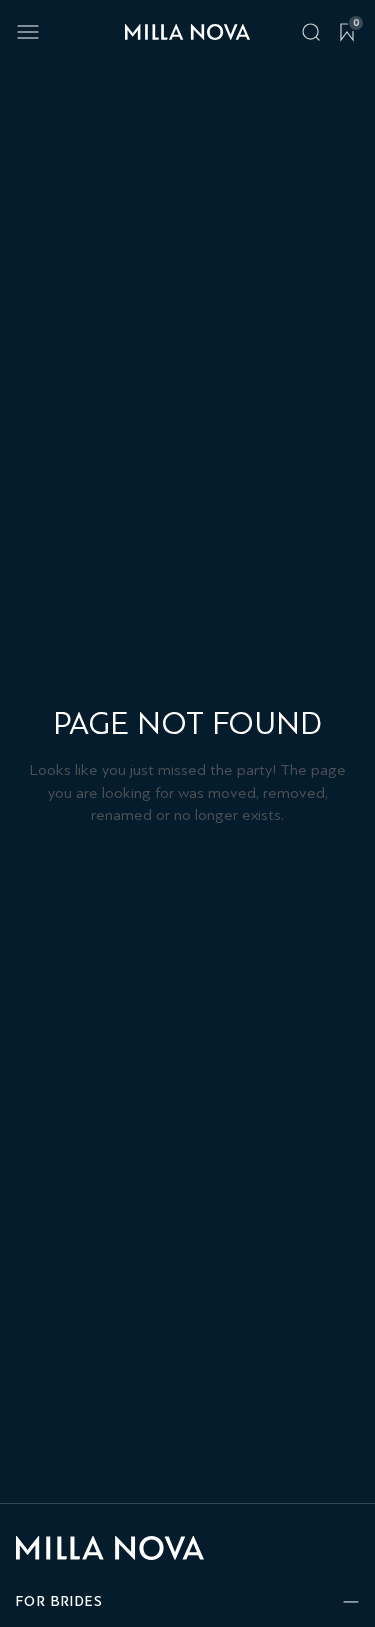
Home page (187, 881)
